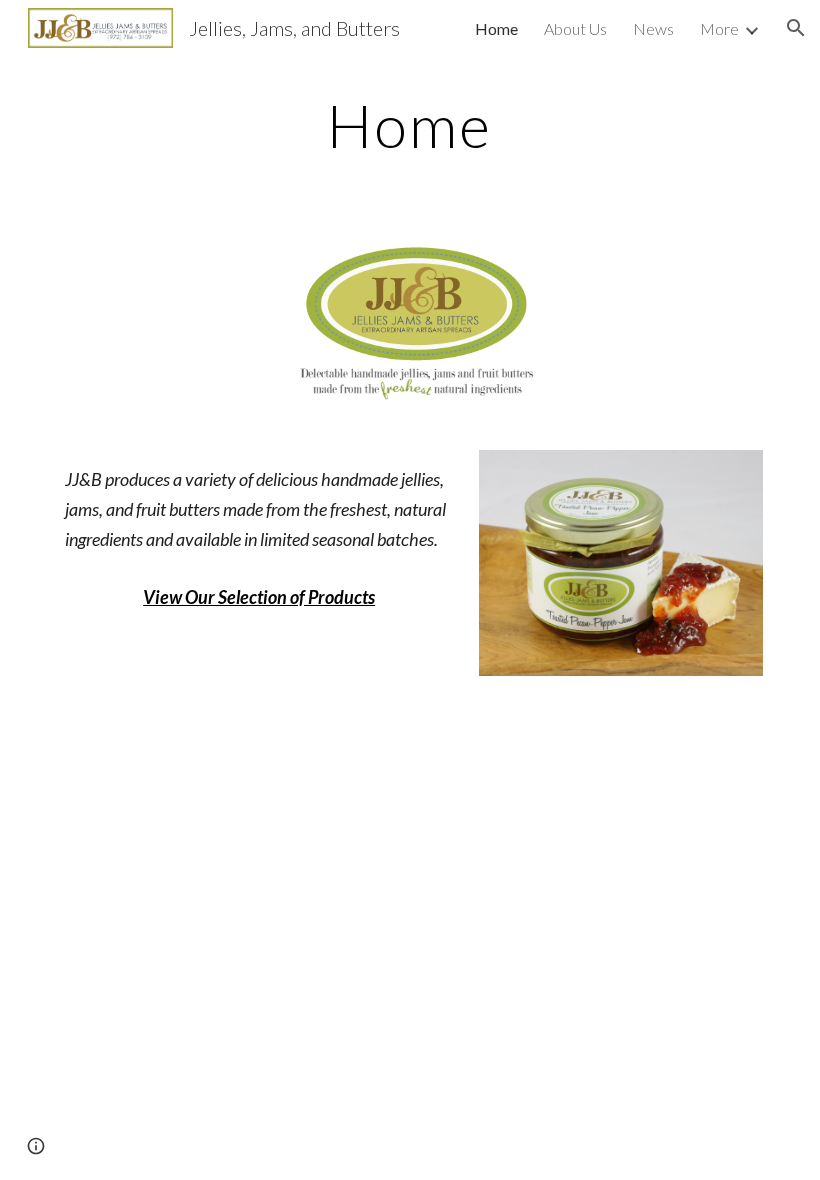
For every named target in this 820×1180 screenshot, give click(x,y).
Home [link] (496, 28)
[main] (410, 125)
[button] (796, 28)
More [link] (719, 28)
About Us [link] (575, 28)
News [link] (653, 28)
